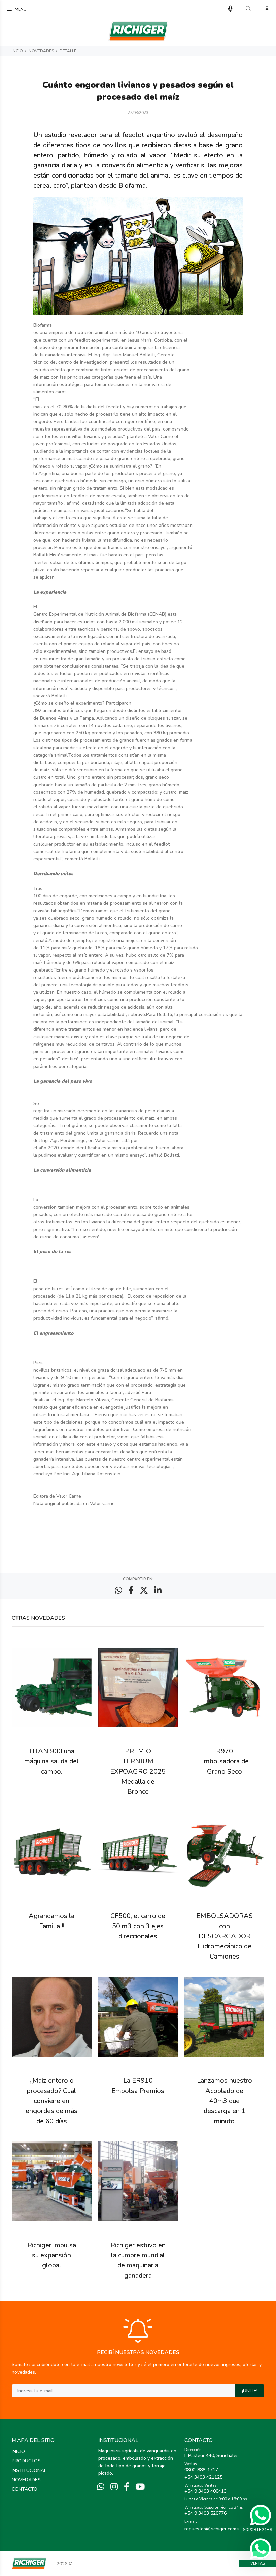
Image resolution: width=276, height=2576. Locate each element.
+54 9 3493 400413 (205, 2491)
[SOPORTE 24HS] (261, 2515)
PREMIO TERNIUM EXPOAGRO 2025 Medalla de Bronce (138, 1771)
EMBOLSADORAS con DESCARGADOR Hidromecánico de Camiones (225, 1936)
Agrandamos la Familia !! (51, 1921)
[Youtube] (140, 2487)
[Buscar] (248, 9)
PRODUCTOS (26, 2461)
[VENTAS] (261, 2549)
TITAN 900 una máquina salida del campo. (51, 1761)
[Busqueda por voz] (230, 9)
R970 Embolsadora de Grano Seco (224, 1761)
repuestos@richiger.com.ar (213, 2529)
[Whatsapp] (101, 2487)
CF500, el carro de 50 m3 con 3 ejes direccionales (138, 1926)
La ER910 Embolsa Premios (138, 2086)
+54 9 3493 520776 (205, 2513)
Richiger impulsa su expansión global (52, 2255)
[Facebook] (127, 2487)
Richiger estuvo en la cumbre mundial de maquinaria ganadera (138, 2260)
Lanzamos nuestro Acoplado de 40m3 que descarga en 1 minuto (225, 2101)
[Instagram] (114, 2487)
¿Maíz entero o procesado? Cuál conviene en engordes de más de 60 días (51, 2101)
